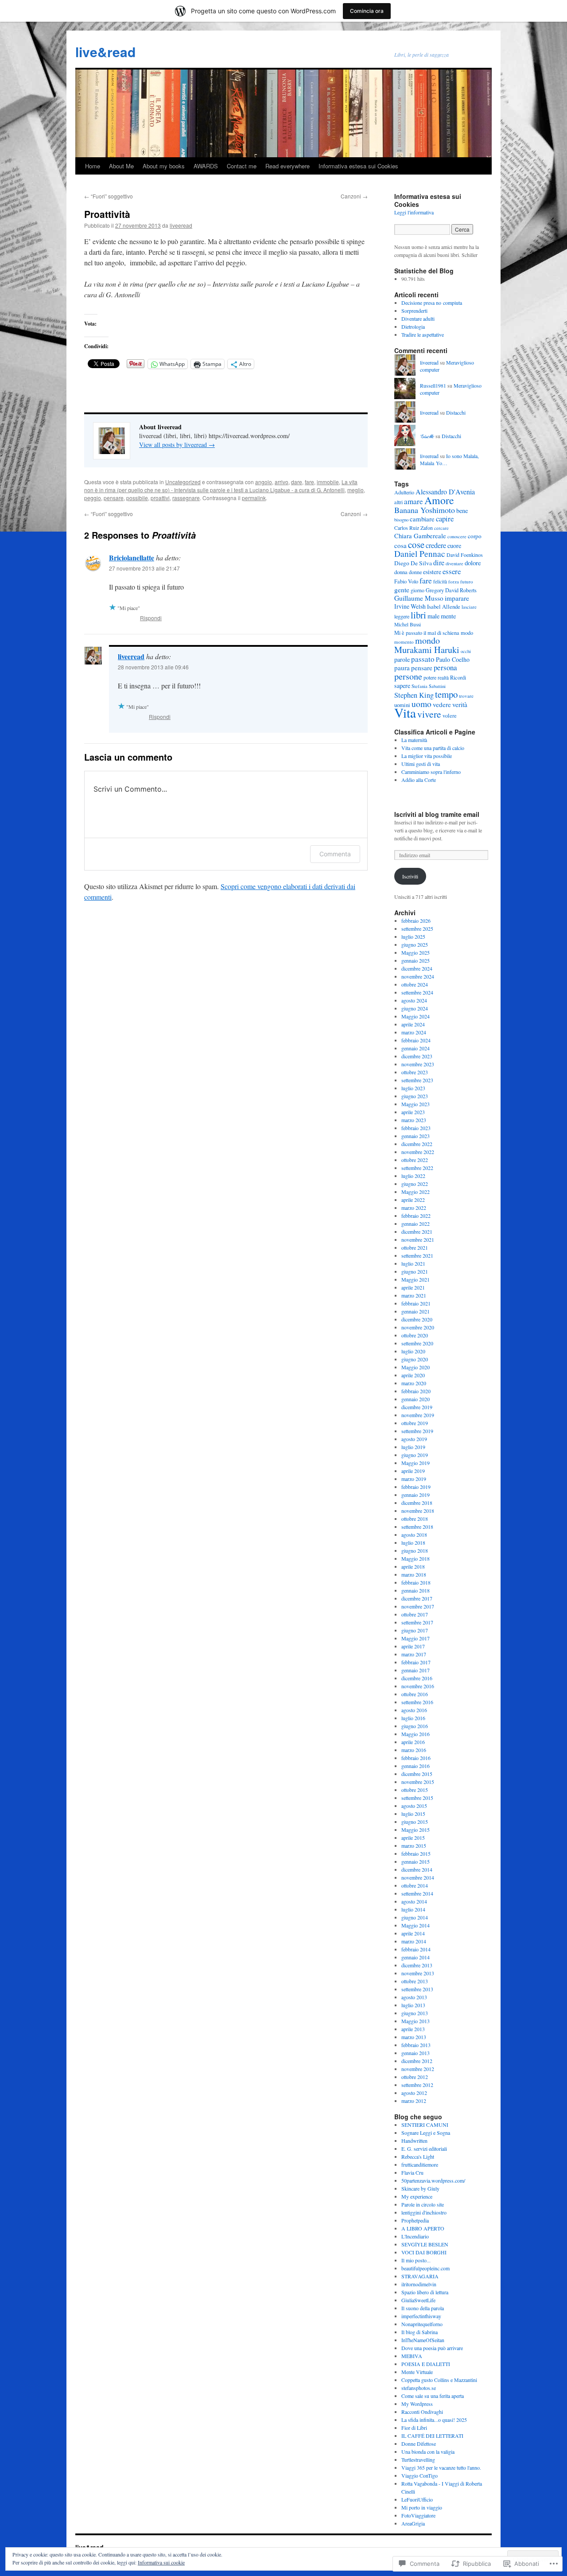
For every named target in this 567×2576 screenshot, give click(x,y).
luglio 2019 (413, 1447)
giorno (417, 590)
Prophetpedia (415, 2220)
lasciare (469, 607)
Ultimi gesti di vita (421, 764)
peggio (93, 498)
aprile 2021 (413, 1287)
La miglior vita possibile (427, 756)
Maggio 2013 (416, 2021)
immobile (328, 482)
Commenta (335, 854)
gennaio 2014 (416, 1957)
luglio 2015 (413, 1814)
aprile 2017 (413, 1646)
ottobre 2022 (415, 1160)
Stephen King (414, 695)
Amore (439, 500)
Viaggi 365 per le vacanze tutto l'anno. (441, 2467)
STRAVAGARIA (420, 2276)
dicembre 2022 (417, 1144)
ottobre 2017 (415, 1614)
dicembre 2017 (417, 1598)
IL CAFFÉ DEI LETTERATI (432, 2436)
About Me (121, 166)
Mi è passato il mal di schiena (427, 633)
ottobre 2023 (415, 1072)
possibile (137, 498)
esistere (432, 572)
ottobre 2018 (415, 1519)
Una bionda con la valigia (428, 2452)
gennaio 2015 (416, 1861)
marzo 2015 (414, 1846)
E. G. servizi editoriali (424, 2149)
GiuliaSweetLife (418, 2300)
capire (445, 519)
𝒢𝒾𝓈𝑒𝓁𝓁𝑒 (427, 436)
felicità (440, 581)
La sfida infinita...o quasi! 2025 (434, 2420)
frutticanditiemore (420, 2164)
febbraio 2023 (416, 1128)
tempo (446, 694)
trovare (466, 696)
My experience (417, 2196)
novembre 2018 (418, 1511)
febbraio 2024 (416, 1040)
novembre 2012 (418, 2069)
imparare (457, 598)
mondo (427, 640)
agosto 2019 (414, 1439)
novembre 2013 (418, 1973)
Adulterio (404, 492)
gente (402, 590)
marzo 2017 (414, 1654)
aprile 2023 (413, 1112)
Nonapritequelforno (422, 2324)
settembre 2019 (417, 1431)
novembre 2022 (418, 1152)
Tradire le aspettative (423, 334)
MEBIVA (412, 2356)
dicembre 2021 (417, 1232)
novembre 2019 (418, 1415)
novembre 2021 (418, 1239)
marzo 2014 (414, 1941)
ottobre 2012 (415, 2077)
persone (408, 676)
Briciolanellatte (132, 558)
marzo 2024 (414, 1032)
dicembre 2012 (417, 2061)
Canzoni (354, 196)
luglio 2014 (413, 1909)
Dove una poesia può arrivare (432, 2348)
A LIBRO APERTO (423, 2228)
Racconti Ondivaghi (422, 2412)
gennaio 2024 (416, 1048)
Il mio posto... (416, 2260)
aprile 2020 (413, 1375)
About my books (164, 166)
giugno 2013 (415, 2013)
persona (445, 667)
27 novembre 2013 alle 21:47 (144, 568)
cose (416, 544)
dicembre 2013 (417, 1965)
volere (450, 716)
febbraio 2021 (416, 1303)
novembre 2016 (418, 1686)
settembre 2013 (417, 1989)
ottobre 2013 (415, 1981)
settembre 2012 (417, 2085)
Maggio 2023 (416, 1104)
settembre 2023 (417, 1080)
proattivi (160, 498)
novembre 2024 (418, 976)
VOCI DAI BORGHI (424, 2252)
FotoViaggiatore (418, 2515)
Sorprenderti (414, 311)
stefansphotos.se (419, 2388)
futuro (467, 581)
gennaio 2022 (416, 1224)
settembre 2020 (417, 1343)
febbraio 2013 (416, 2045)
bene (462, 511)
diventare (454, 563)
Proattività (107, 214)
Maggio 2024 (416, 1016)
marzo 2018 (414, 1574)
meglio (355, 490)
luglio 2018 (413, 1542)
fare (309, 482)
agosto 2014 (414, 1901)
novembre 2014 (418, 1877)
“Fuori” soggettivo (109, 196)
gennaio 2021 (416, 1311)
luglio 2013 (413, 2005)
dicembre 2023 (417, 1056)
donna (401, 572)
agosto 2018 (414, 1535)
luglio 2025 (413, 936)
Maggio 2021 (416, 1279)
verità (460, 704)
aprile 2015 (413, 1838)
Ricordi (458, 677)
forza (454, 581)
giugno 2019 (415, 1455)
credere (436, 545)
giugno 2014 (415, 1917)
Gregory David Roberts (451, 590)
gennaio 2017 (416, 1670)
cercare (441, 528)
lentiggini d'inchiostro (424, 2212)
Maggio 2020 (416, 1367)
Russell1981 (433, 385)
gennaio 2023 (416, 1136)
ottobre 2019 (415, 1423)
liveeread (181, 225)
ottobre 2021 (415, 1247)
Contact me (242, 166)
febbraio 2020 (416, 1391)
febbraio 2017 (416, 1662)
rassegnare (186, 498)
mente (448, 616)
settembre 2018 (417, 1527)
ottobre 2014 (415, 1885)
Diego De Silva (413, 563)
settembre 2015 (417, 1798)
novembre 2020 (418, 1327)
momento (404, 642)
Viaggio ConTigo (419, 2475)
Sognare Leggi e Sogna (426, 2133)
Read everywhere (287, 166)
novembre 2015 (418, 1782)
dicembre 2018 (417, 1503)
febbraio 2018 (416, 1582)
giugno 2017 (415, 1630)
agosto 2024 (414, 1000)
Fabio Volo (406, 581)
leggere (402, 616)
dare (297, 482)
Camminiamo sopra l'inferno (431, 772)
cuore (454, 546)
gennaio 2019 (416, 1495)
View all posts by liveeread (177, 445)
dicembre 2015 (417, 1774)
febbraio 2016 (416, 1758)
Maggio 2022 (416, 1192)
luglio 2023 (413, 1088)
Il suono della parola (423, 2308)
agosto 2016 (414, 1710)
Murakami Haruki (427, 650)
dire (439, 563)
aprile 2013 (413, 2029)
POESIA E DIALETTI (426, 2364)
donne (415, 572)
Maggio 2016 (416, 1734)
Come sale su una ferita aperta (433, 2396)
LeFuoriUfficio (417, 2499)
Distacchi (456, 412)
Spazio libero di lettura (425, 2292)
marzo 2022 (414, 1208)
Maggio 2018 (416, 1558)
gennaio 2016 (416, 1766)
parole (402, 659)
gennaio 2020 (416, 1399)
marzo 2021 (414, 1295)
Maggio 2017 (416, 1638)
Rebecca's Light (418, 2156)
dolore (473, 563)
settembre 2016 (417, 1702)
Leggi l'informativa (414, 212)
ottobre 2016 (415, 1694)
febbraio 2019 (416, 1487)
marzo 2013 (414, 2037)
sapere (402, 686)
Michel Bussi (408, 624)
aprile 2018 (413, 1566)
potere (430, 677)
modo (467, 633)
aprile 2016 (413, 1742)
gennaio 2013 (416, 2053)
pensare (114, 498)
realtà (443, 678)
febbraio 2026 (416, 921)
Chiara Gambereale (420, 536)
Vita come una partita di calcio (433, 748)
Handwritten (414, 2141)
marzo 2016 (414, 1750)
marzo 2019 (414, 1479)
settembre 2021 (417, 1255)
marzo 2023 (414, 1120)
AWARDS (206, 166)
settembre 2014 (417, 1893)
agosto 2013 (414, 1997)
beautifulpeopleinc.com (425, 2268)
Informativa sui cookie (161, 2562)
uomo (421, 704)
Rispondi (151, 618)
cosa (400, 545)
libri (418, 615)
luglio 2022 (413, 1176)
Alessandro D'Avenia (445, 491)
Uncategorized (183, 482)
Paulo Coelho (453, 659)
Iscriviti (410, 876)
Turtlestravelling (418, 2459)
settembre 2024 (417, 992)
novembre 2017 (418, 1606)
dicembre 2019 (417, 1407)
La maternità (414, 740)
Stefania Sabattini (429, 686)
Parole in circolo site (423, 2204)
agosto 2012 (414, 2093)
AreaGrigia (413, 2523)
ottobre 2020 (415, 1335)
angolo (264, 482)
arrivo (282, 482)
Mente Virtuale (417, 2372)
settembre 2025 (417, 929)
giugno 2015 (415, 1822)
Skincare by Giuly (420, 2188)
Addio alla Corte (419, 780)
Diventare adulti (418, 319)
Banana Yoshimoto (425, 510)
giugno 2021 (415, 1271)
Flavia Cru (412, 2172)
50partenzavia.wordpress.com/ (433, 2180)
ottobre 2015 (415, 1790)
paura (402, 668)
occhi (466, 651)
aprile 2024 (413, 1024)
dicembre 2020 (417, 1319)
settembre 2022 (417, 1168)
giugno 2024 (415, 1008)
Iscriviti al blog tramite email (437, 814)
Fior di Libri (414, 2428)
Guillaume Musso (419, 598)
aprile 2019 (413, 1471)
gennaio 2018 (416, 1590)
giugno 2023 (415, 1096)
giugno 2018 (415, 1550)
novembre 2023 (418, 1064)
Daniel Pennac (420, 554)
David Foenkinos (465, 555)
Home (93, 166)
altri (398, 502)
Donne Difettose (419, 2444)
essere (452, 571)
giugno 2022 (415, 1184)
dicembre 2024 (417, 968)
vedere (442, 704)
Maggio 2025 (416, 952)
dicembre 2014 (417, 1869)
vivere (429, 714)
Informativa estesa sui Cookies (358, 166)
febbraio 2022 (416, 1216)
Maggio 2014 (416, 1925)
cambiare (422, 519)
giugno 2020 (415, 1359)
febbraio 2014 (416, 1949)
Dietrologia (413, 326)
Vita (405, 713)
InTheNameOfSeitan (423, 2340)
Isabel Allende (444, 607)
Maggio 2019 (416, 1463)
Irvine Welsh (410, 606)
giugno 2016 (415, 1726)
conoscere (457, 536)
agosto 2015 (414, 1806)
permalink (254, 498)
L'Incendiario (415, 2236)
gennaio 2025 (416, 960)
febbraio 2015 (416, 1853)
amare (414, 501)
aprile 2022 (413, 1200)
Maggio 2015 (416, 1830)
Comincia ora (367, 11)
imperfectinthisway (421, 2316)
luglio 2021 (413, 1263)
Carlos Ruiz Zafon (414, 528)
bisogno (401, 520)
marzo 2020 (414, 1383)
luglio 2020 (413, 1351)
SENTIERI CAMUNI (425, 2125)
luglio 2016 (413, 1718)
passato (423, 659)
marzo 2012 (414, 2101)
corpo (475, 536)
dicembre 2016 (417, 1678)
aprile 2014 (413, 1933)
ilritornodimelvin (419, 2284)
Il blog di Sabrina (419, 2332)
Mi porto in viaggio (422, 2507)
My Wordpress (417, 2404)
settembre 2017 (417, 1622)
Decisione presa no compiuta (432, 303)
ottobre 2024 (415, 984)
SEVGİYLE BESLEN (425, 2244)
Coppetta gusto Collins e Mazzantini (439, 2380)
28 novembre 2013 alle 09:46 (153, 667)
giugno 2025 (415, 944)
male (433, 616)
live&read (105, 52)
